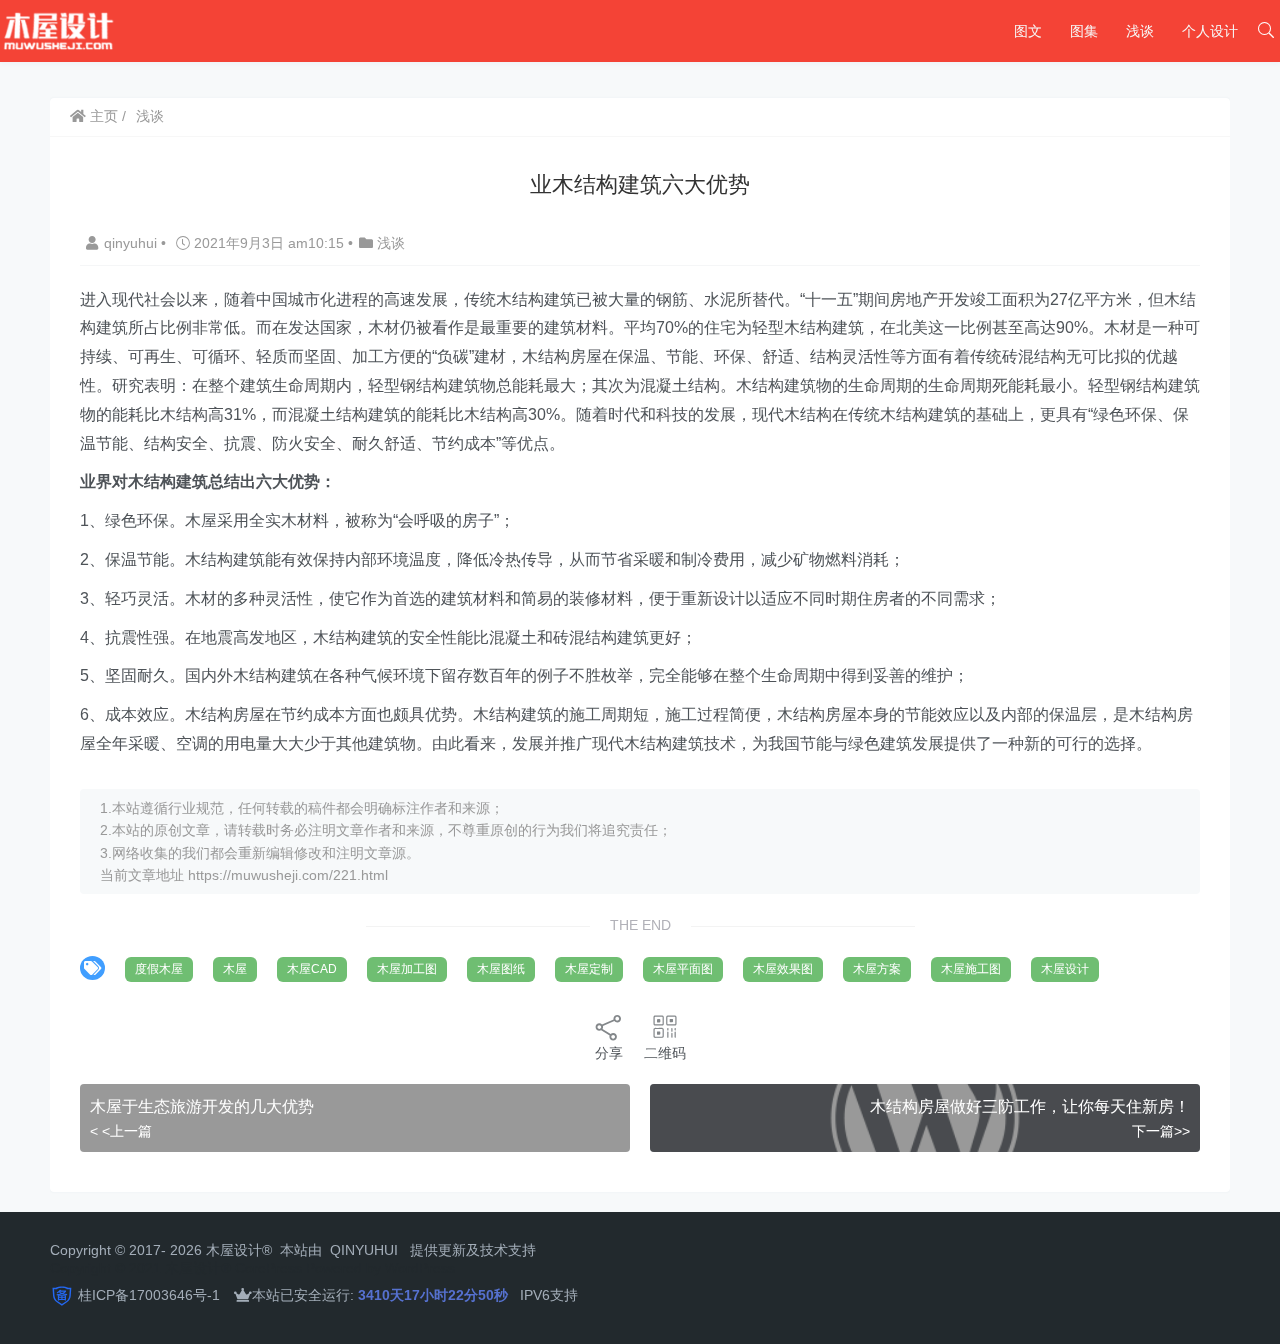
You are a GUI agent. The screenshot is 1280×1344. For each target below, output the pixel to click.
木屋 (235, 969)
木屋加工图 (407, 969)
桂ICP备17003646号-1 (149, 1295)
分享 (609, 1053)
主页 (102, 116)
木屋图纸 (501, 969)
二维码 (665, 1053)
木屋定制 (589, 969)
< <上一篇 (121, 1131)
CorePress (268, 1268)
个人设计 (1210, 31)
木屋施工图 (971, 969)
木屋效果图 (783, 969)
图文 (1028, 31)
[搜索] (1266, 31)
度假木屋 (159, 969)
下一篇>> (1161, 1131)
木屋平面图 (683, 969)
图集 (1084, 31)
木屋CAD (312, 969)
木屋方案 (877, 969)
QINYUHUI (364, 1250)
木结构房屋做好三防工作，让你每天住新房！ (1030, 1106)
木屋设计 (1065, 969)
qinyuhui (132, 243)
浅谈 (1140, 31)
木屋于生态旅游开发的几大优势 (202, 1106)
